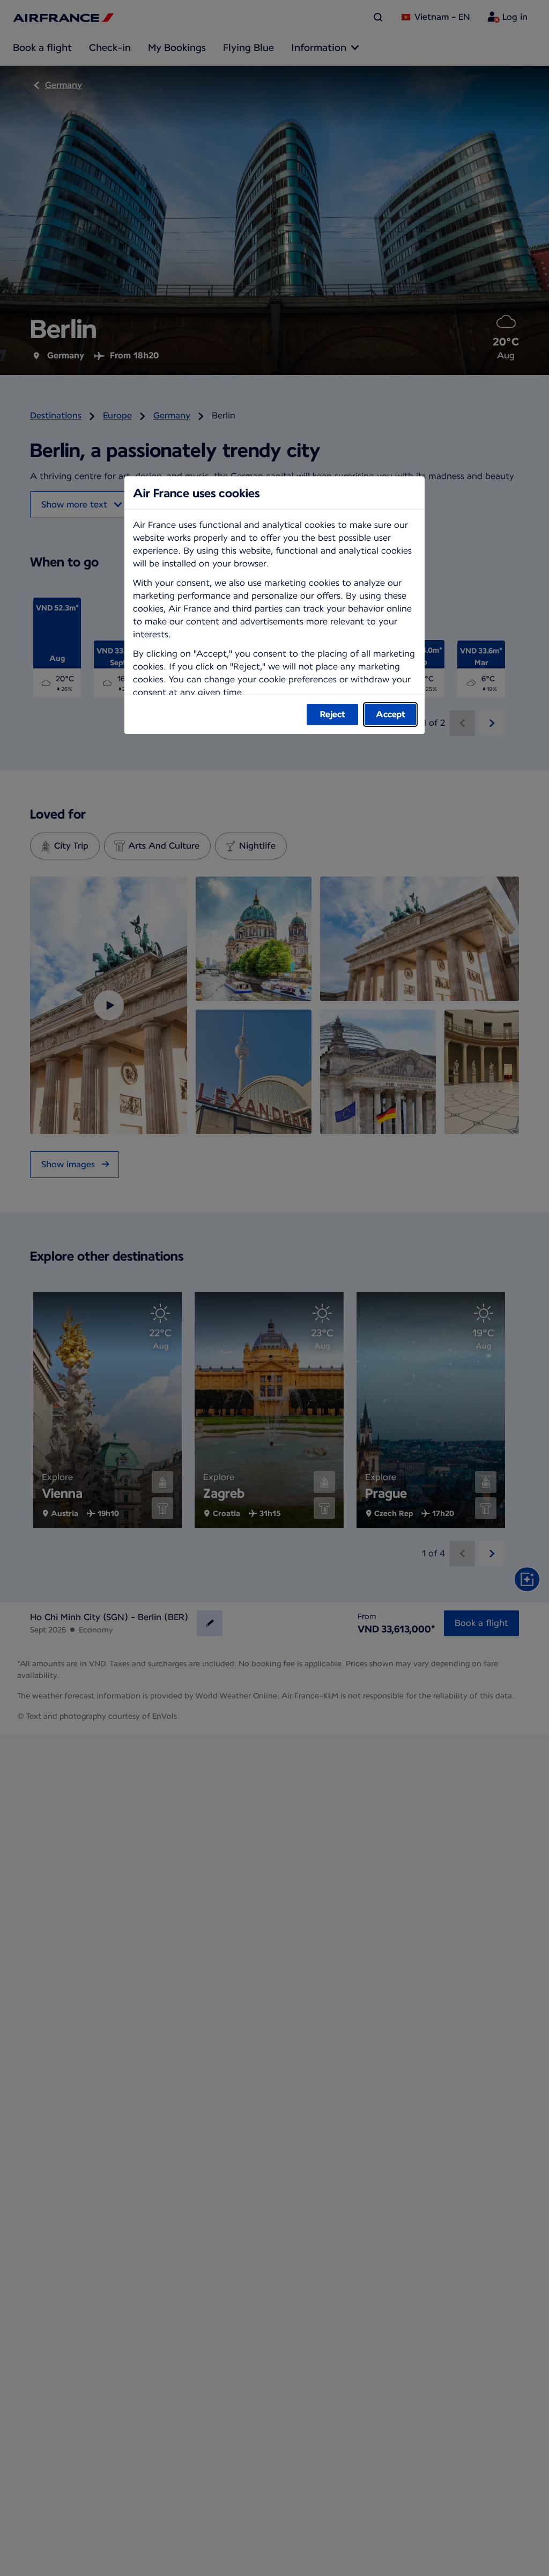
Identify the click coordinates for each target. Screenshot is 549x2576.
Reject (333, 714)
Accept (391, 714)
